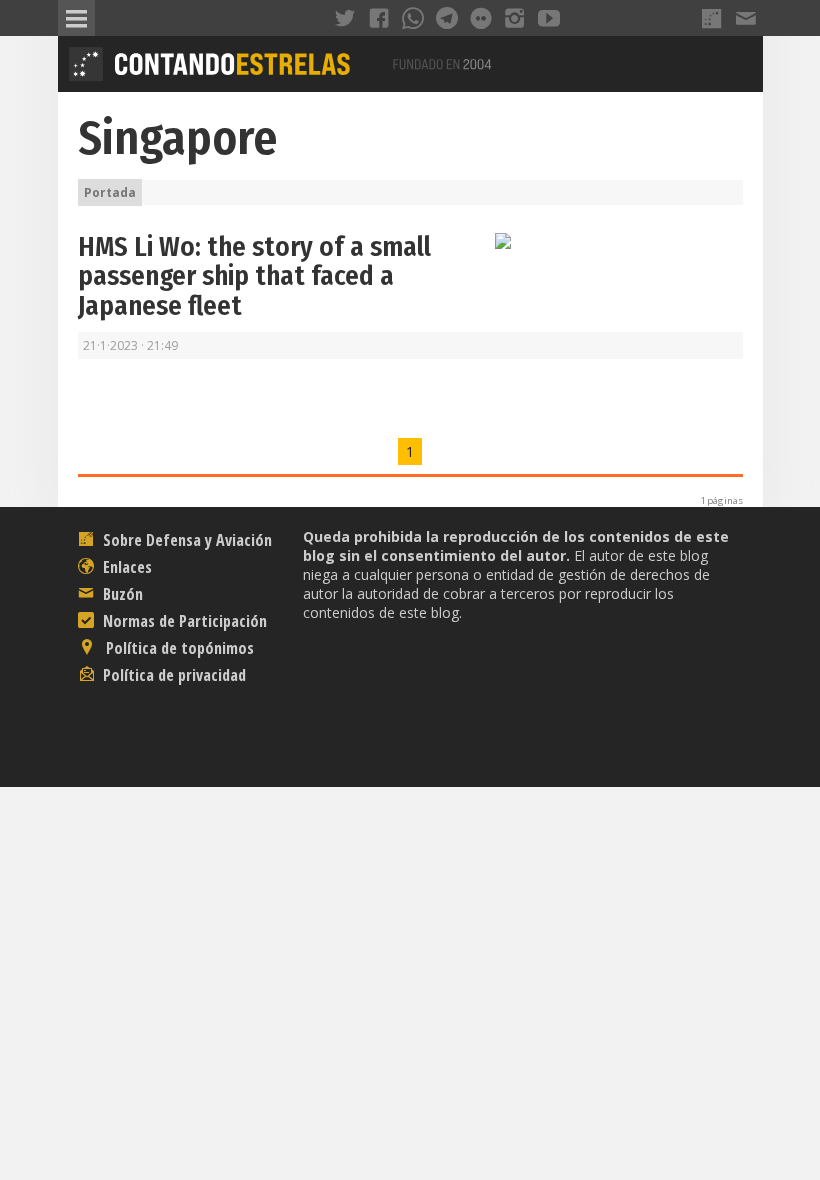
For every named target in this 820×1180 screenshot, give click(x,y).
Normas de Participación (183, 621)
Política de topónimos (178, 648)
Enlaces (125, 567)
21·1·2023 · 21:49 (130, 345)
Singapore (177, 138)
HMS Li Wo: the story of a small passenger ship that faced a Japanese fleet (254, 276)
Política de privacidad (172, 675)
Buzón (121, 594)
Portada (110, 192)
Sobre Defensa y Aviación (185, 540)
